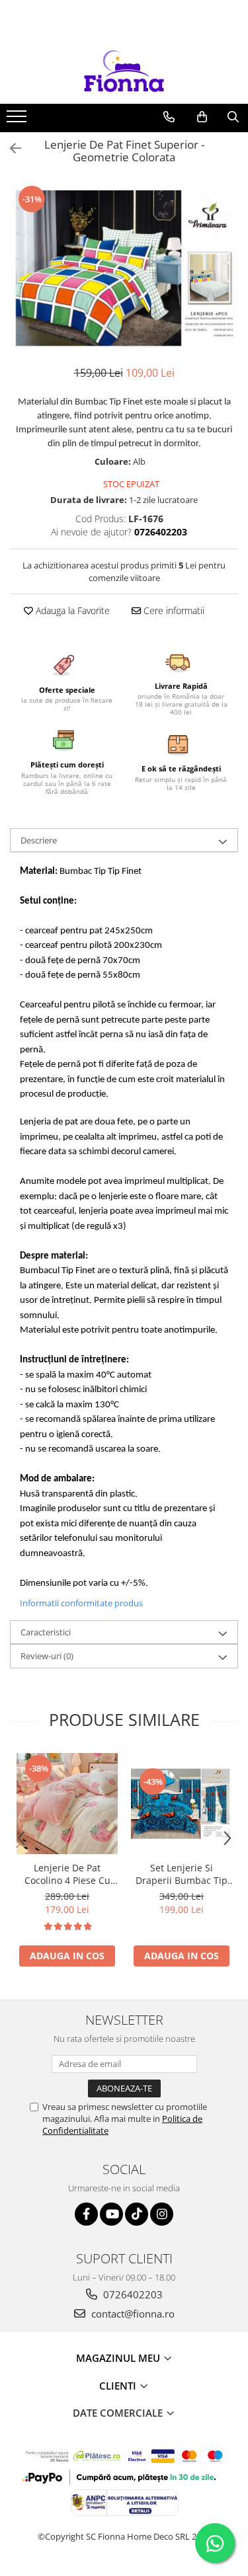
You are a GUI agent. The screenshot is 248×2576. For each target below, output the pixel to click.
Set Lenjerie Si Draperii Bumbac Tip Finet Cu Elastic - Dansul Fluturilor (182, 1874)
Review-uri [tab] (47, 1656)
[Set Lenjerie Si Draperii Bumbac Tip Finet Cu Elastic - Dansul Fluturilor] (182, 1804)
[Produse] (18, 120)
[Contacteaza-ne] (169, 117)
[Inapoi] (10, 148)
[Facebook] (86, 2214)
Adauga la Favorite (71, 610)
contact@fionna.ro (132, 2314)
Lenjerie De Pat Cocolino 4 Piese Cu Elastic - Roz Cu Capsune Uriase (67, 1874)
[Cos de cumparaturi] (202, 117)
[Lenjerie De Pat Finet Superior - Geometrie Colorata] (124, 268)
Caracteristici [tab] (46, 1632)
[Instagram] (162, 2214)
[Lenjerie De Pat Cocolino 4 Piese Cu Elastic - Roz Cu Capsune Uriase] (67, 1804)
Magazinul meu (119, 2358)
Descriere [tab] (39, 840)
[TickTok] (137, 2214)
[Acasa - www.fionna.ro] (124, 71)
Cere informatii (173, 610)
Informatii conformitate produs (81, 1603)
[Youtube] (111, 2214)
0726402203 (132, 2294)
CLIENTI (119, 2386)
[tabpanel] (124, 268)
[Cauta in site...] (233, 117)
